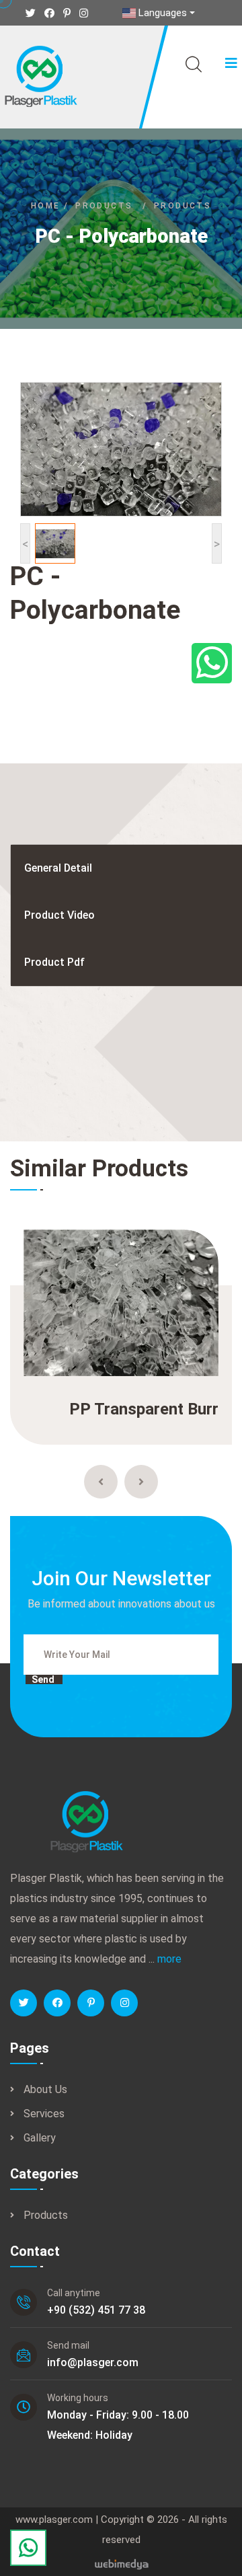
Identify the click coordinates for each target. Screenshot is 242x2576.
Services (44, 2114)
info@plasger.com (93, 2362)
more (169, 1959)
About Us (45, 2089)
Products (104, 206)
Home (46, 206)
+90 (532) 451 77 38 (96, 2310)
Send (43, 1679)
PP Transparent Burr (144, 1409)
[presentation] (101, 1482)
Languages (163, 13)
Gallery (40, 2138)
